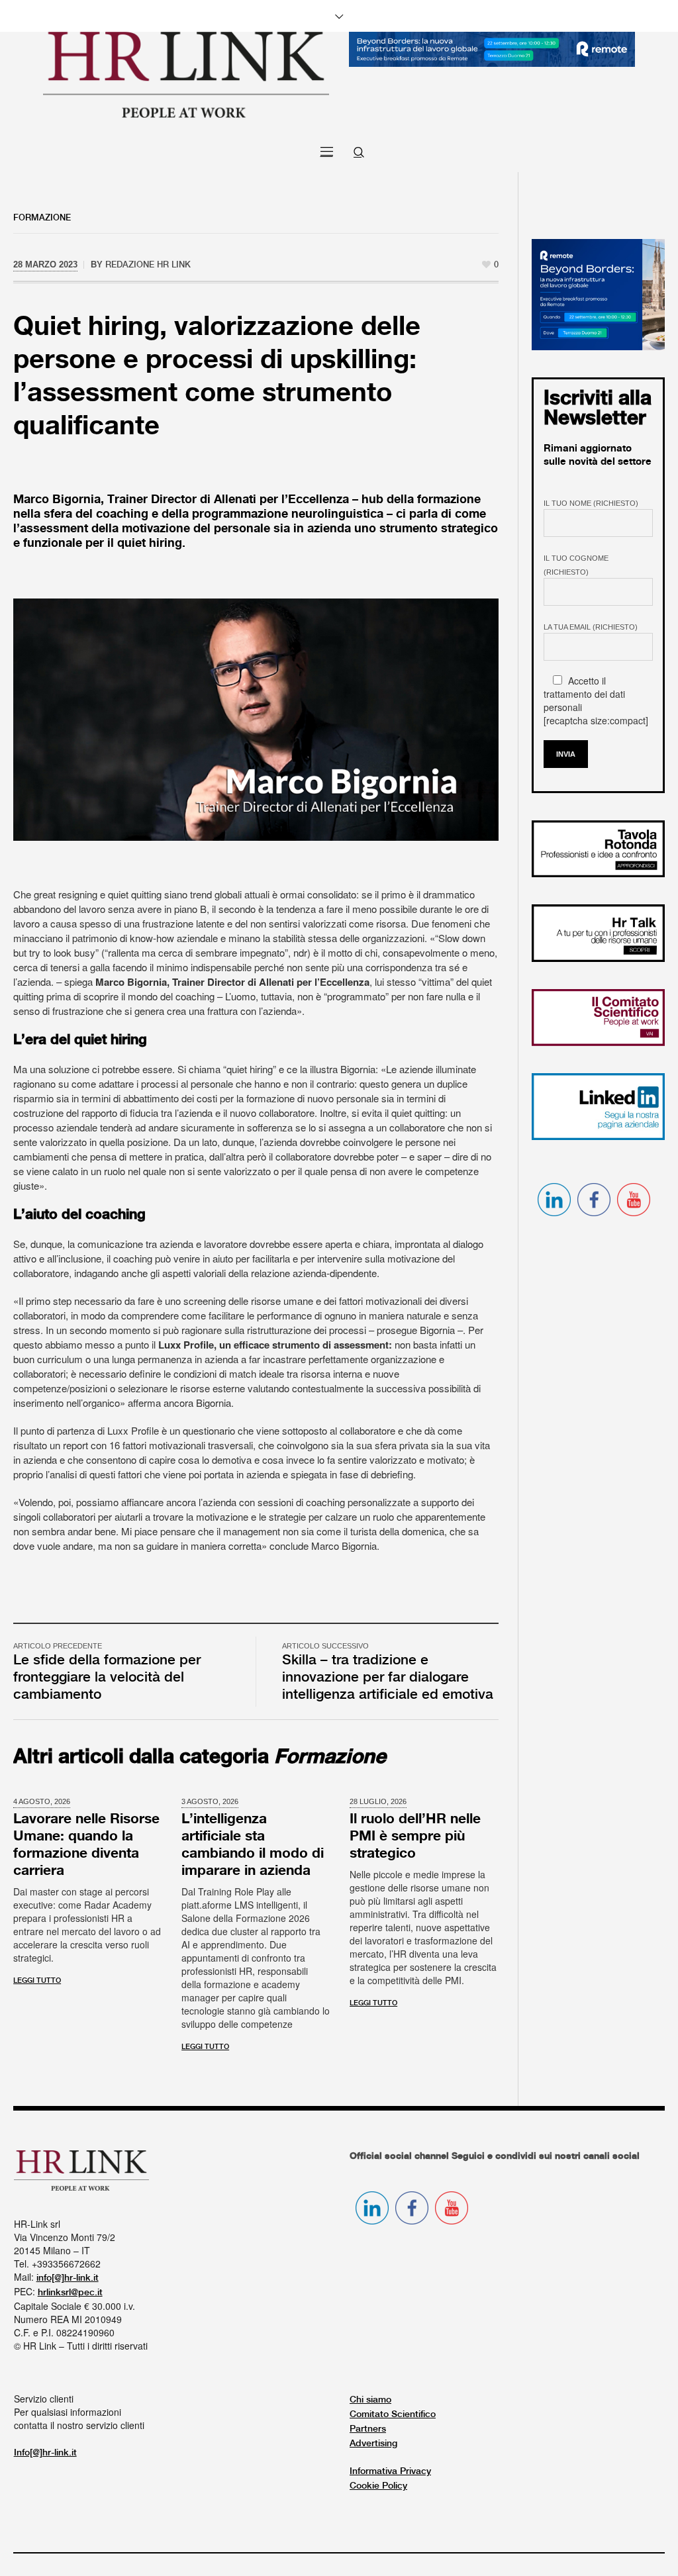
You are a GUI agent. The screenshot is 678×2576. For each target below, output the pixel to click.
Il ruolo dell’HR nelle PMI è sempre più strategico (415, 1837)
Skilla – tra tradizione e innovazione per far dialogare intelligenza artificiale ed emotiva (388, 1678)
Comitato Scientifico (393, 2414)
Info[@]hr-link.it (45, 2453)
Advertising (373, 2444)
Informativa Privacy (390, 2471)
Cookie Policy (378, 2486)
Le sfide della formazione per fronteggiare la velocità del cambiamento (107, 1678)
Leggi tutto (37, 1981)
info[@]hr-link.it (68, 2278)
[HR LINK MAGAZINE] (186, 74)
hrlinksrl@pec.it (70, 2293)
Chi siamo (370, 2400)
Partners (368, 2429)
